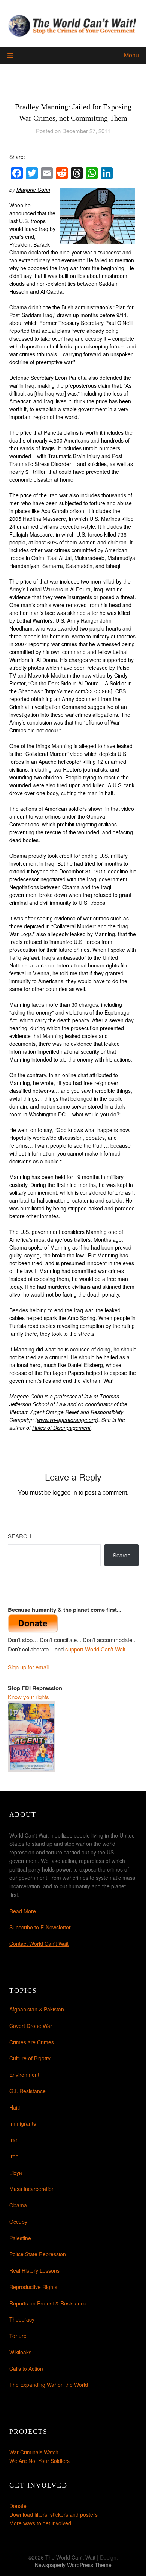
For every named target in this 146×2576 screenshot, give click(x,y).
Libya (16, 2173)
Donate (18, 2506)
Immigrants (23, 2123)
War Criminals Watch (34, 2452)
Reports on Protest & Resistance (48, 2303)
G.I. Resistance (28, 2091)
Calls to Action (26, 2369)
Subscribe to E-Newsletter (40, 1927)
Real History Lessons (34, 2270)
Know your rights (28, 1697)
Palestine (20, 2238)
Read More (23, 1911)
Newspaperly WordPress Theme (73, 2565)
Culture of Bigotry (30, 2058)
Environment (24, 2075)
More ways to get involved (40, 2523)
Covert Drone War (31, 2026)
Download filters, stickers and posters (54, 2514)
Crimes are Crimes (32, 2042)
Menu (131, 55)
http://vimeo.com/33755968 (78, 691)
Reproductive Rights (33, 2287)
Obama (18, 2205)
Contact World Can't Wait (39, 1944)
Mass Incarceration (32, 2189)
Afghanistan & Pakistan (37, 2009)
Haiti (15, 2107)
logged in (65, 1492)
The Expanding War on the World (49, 2385)
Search (20, 1536)
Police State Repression (38, 2254)
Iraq (14, 2156)
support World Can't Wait (95, 1649)
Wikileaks (20, 2352)
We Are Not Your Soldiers (39, 2461)
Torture (18, 2336)
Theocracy (22, 2319)
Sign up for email (28, 1667)
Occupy (18, 2222)
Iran (14, 2140)
